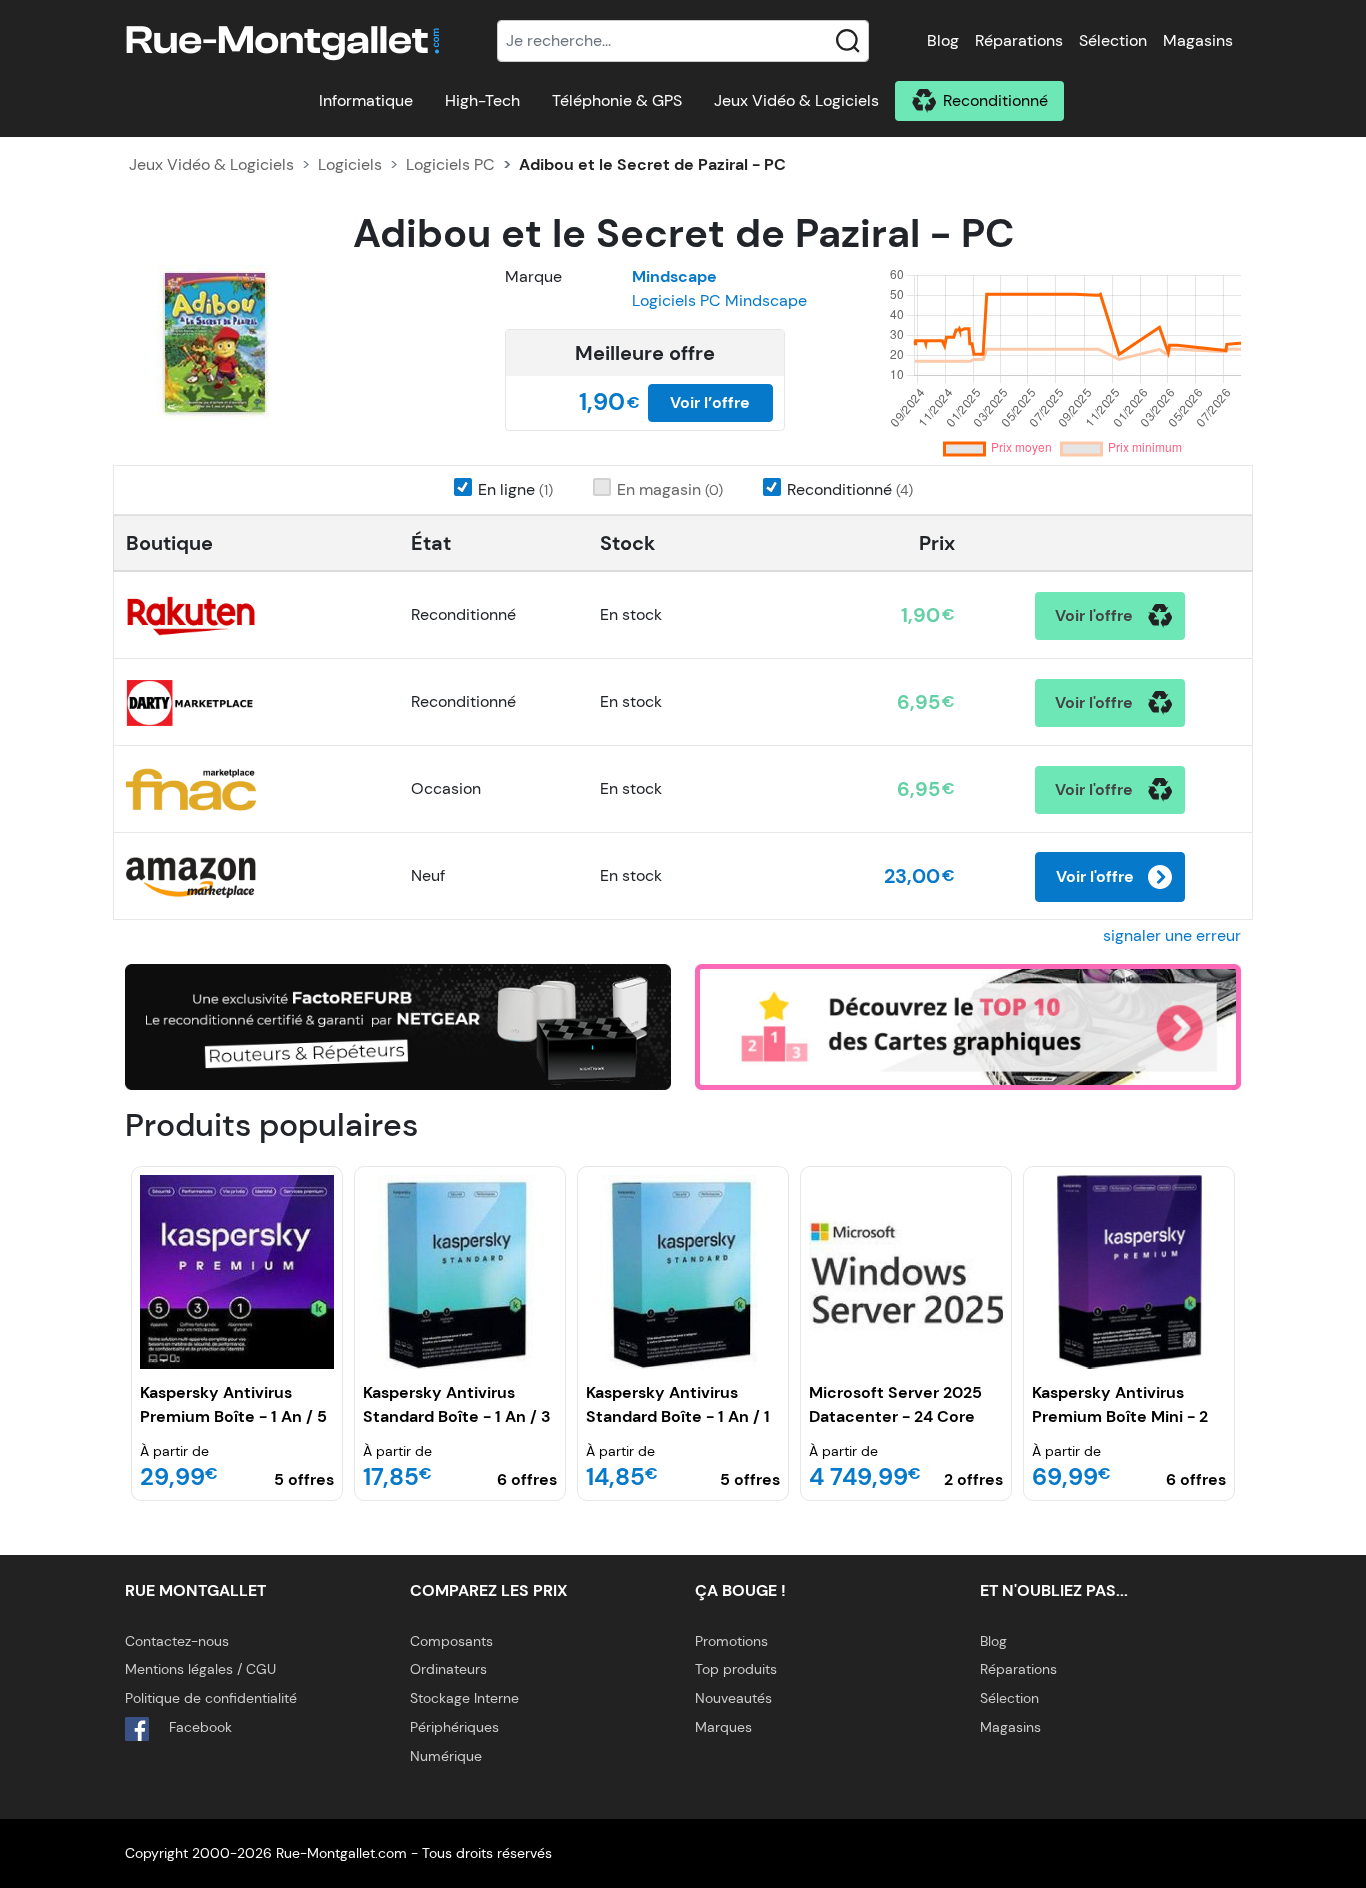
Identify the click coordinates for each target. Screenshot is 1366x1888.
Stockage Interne (464, 1698)
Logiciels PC (450, 164)
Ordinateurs (448, 1669)
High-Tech (482, 100)
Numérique (446, 1756)
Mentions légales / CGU (200, 1669)
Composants (451, 1641)
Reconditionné (995, 100)
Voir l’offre (710, 402)
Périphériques (454, 1727)
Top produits (736, 1669)
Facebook (198, 1727)
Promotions (731, 1641)
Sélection (1113, 40)
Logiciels (350, 164)
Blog (943, 40)
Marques (723, 1727)
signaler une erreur (1172, 935)
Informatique (366, 100)
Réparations (1019, 40)
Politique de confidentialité (211, 1698)
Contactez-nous (177, 1641)
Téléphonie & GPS (617, 100)
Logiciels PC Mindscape (719, 300)
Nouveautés (733, 1698)
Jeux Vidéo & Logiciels (796, 100)
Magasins (1198, 40)
